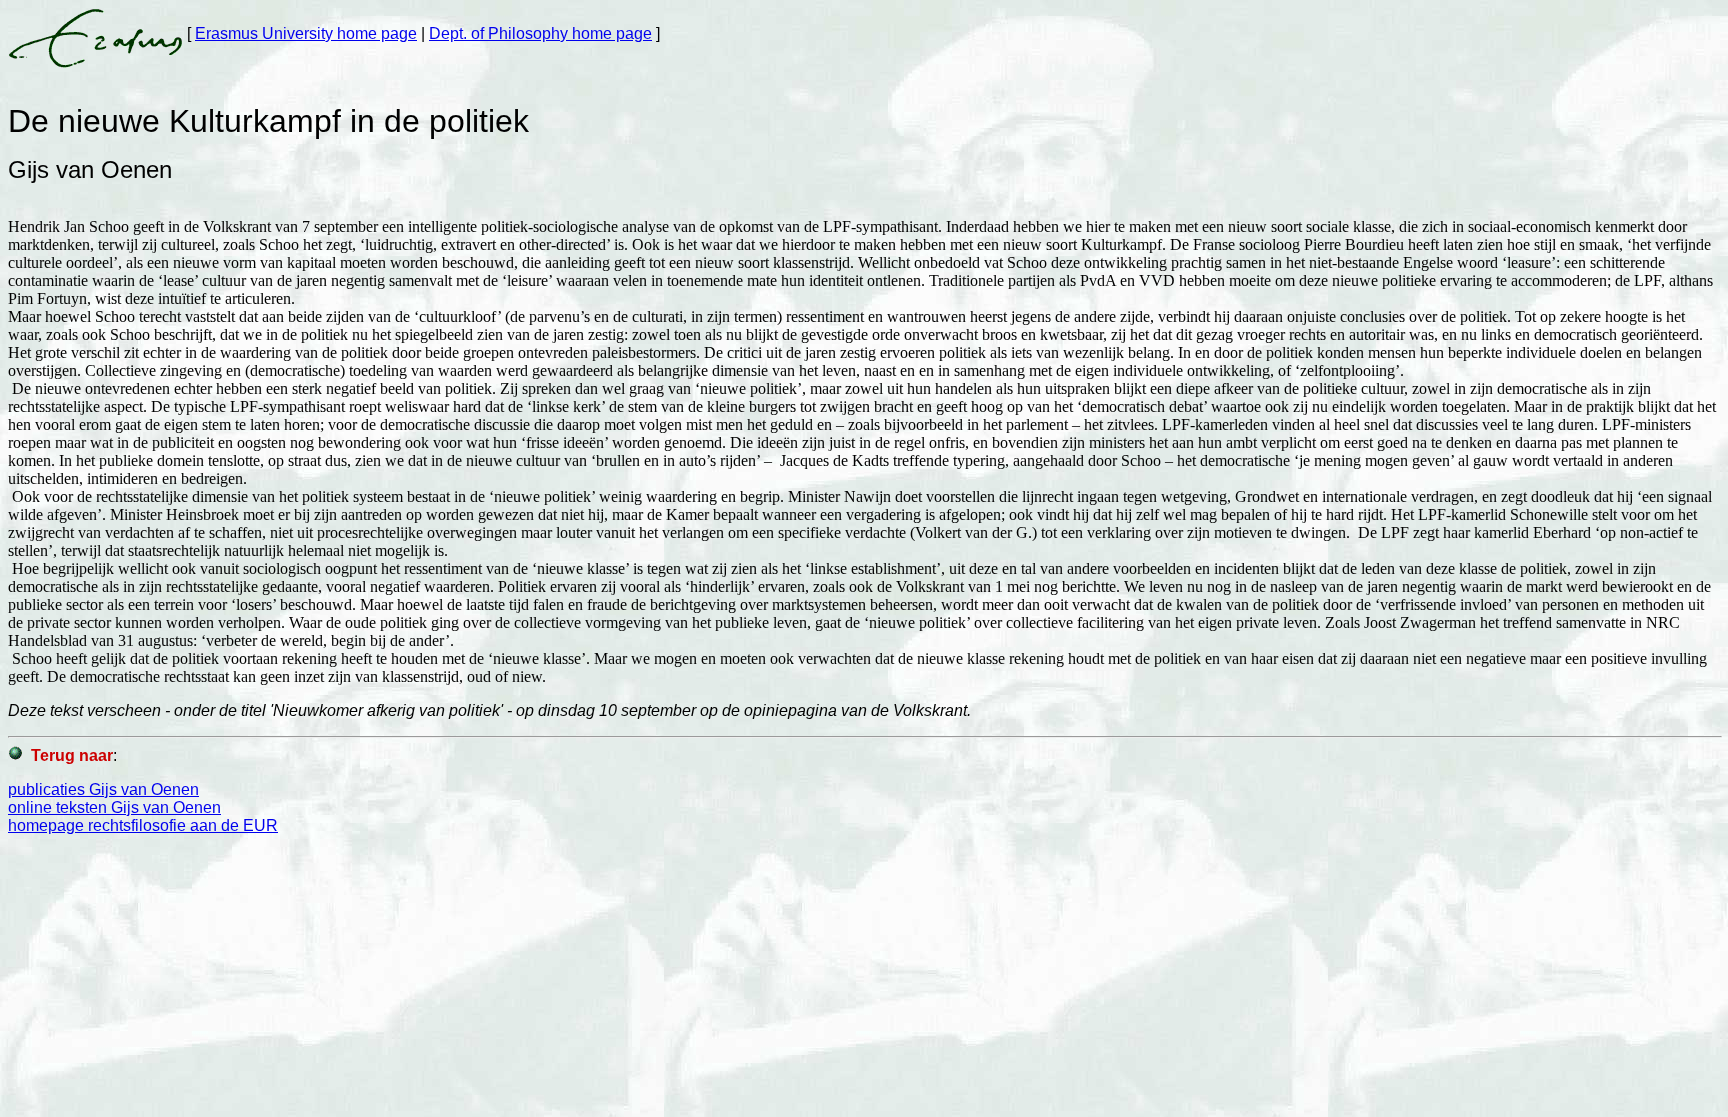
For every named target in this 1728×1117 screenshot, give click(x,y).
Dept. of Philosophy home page (540, 33)
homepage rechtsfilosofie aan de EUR (143, 825)
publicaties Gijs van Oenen (103, 789)
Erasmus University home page (306, 33)
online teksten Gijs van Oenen (114, 807)
